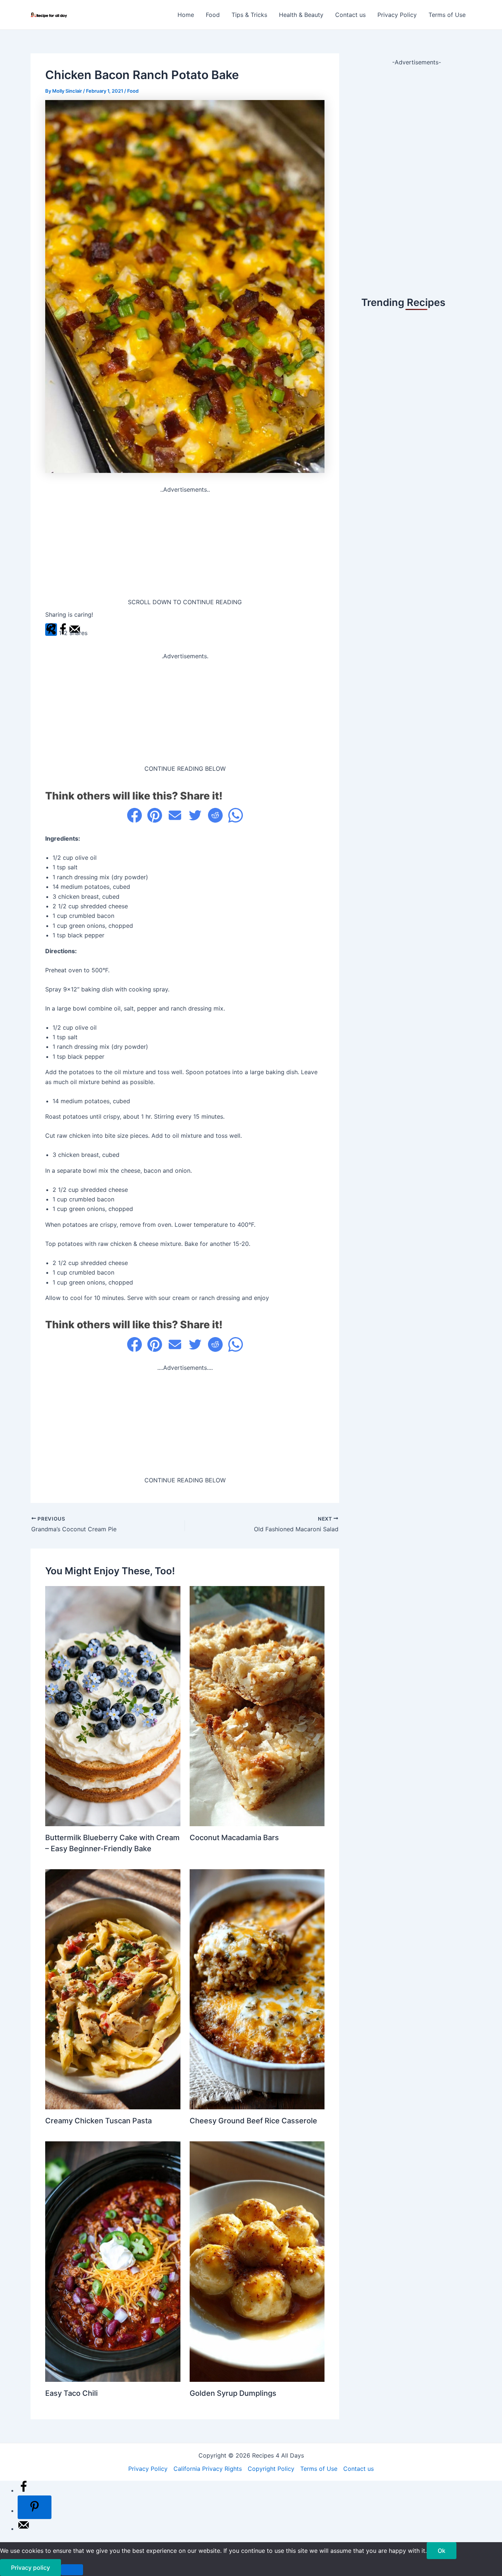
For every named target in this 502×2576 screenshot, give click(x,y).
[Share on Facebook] (135, 815)
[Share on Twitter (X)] (195, 815)
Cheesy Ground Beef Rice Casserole (253, 2121)
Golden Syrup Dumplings (233, 2393)
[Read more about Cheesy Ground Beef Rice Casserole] (257, 1989)
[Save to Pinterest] (35, 2507)
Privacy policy (31, 2568)
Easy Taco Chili (71, 2393)
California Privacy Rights (208, 2469)
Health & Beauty (301, 15)
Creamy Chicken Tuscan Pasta (98, 2121)
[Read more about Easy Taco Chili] (113, 2261)
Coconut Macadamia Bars (234, 1838)
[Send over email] (24, 2529)
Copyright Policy (271, 2469)
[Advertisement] (185, 546)
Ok (442, 2551)
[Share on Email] (175, 815)
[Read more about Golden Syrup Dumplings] (257, 2261)
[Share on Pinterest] (155, 815)
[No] (72, 2570)
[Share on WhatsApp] (236, 815)
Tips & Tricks (249, 15)
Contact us (350, 15)
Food (213, 15)
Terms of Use (447, 15)
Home (186, 15)
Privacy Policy (397, 15)
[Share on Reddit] (215, 815)
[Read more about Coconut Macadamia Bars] (257, 1706)
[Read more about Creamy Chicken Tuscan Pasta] (113, 1989)
